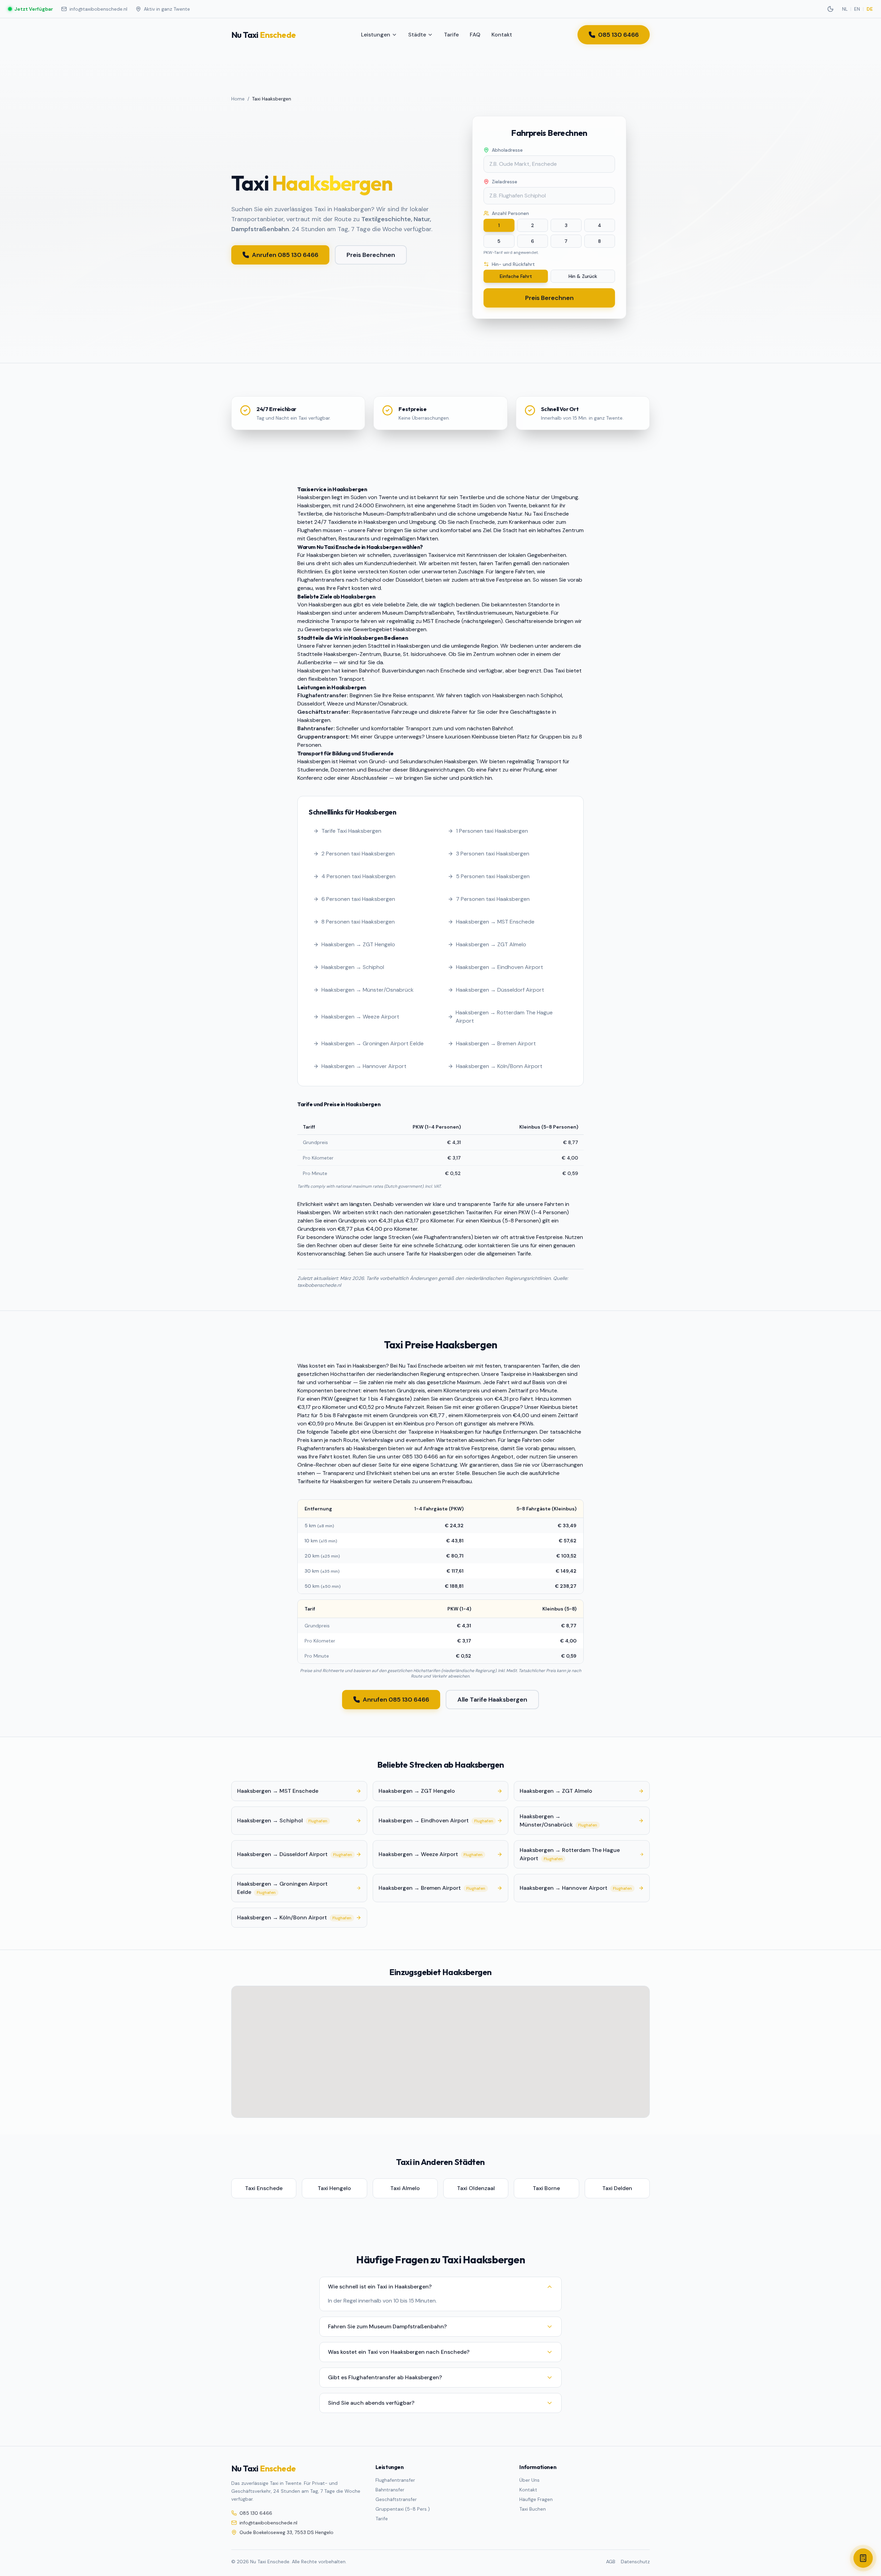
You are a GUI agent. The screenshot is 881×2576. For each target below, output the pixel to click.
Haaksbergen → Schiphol (353, 967)
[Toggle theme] (830, 9)
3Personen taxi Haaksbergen (493, 854)
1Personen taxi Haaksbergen (492, 831)
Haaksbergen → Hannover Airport (364, 1066)
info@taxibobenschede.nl (98, 9)
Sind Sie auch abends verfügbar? (371, 2403)
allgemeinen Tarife (509, 1254)
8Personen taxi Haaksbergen (358, 922)
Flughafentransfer (395, 2480)
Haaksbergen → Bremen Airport (496, 1043)
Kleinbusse (485, 737)
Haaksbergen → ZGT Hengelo (358, 944)
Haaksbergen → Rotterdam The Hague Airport (504, 1017)
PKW (327, 1399)
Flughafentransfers (321, 580)
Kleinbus (491, 1221)
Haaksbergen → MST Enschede (495, 922)
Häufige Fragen (536, 2499)
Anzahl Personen (510, 213)
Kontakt (502, 35)
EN (857, 9)
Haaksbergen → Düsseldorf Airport (500, 990)
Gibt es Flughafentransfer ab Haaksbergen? (385, 2377)
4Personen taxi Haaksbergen (358, 876)
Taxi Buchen (533, 2509)
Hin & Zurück (583, 276)
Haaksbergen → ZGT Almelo (491, 944)
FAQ (475, 35)
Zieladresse (505, 182)
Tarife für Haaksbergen (434, 1254)
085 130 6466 (618, 35)
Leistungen (376, 35)
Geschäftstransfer (396, 2499)
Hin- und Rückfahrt (513, 264)
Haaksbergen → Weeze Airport (360, 1017)
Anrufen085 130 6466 (285, 255)
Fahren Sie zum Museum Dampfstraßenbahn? (387, 2326)
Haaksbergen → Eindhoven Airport (500, 967)
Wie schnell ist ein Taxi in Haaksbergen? (380, 2287)
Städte (417, 35)
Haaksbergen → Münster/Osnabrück (368, 990)
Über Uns (529, 2480)
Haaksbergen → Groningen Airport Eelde (373, 1043)
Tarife (451, 35)
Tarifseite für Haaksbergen (330, 1481)
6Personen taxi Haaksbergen (358, 899)
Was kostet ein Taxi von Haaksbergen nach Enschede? (399, 2352)
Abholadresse (507, 150)
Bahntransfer (390, 2490)
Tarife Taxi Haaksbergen (351, 831)
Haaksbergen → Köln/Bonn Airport (499, 1066)
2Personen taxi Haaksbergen (358, 854)
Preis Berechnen (371, 255)
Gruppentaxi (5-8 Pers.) (403, 2509)
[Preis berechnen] (863, 2558)
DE (870, 9)
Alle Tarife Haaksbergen (492, 1700)
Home (238, 99)
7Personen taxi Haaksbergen (493, 899)
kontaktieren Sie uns (503, 1245)
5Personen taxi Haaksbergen (493, 876)
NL (845, 9)
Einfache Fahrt (516, 276)
